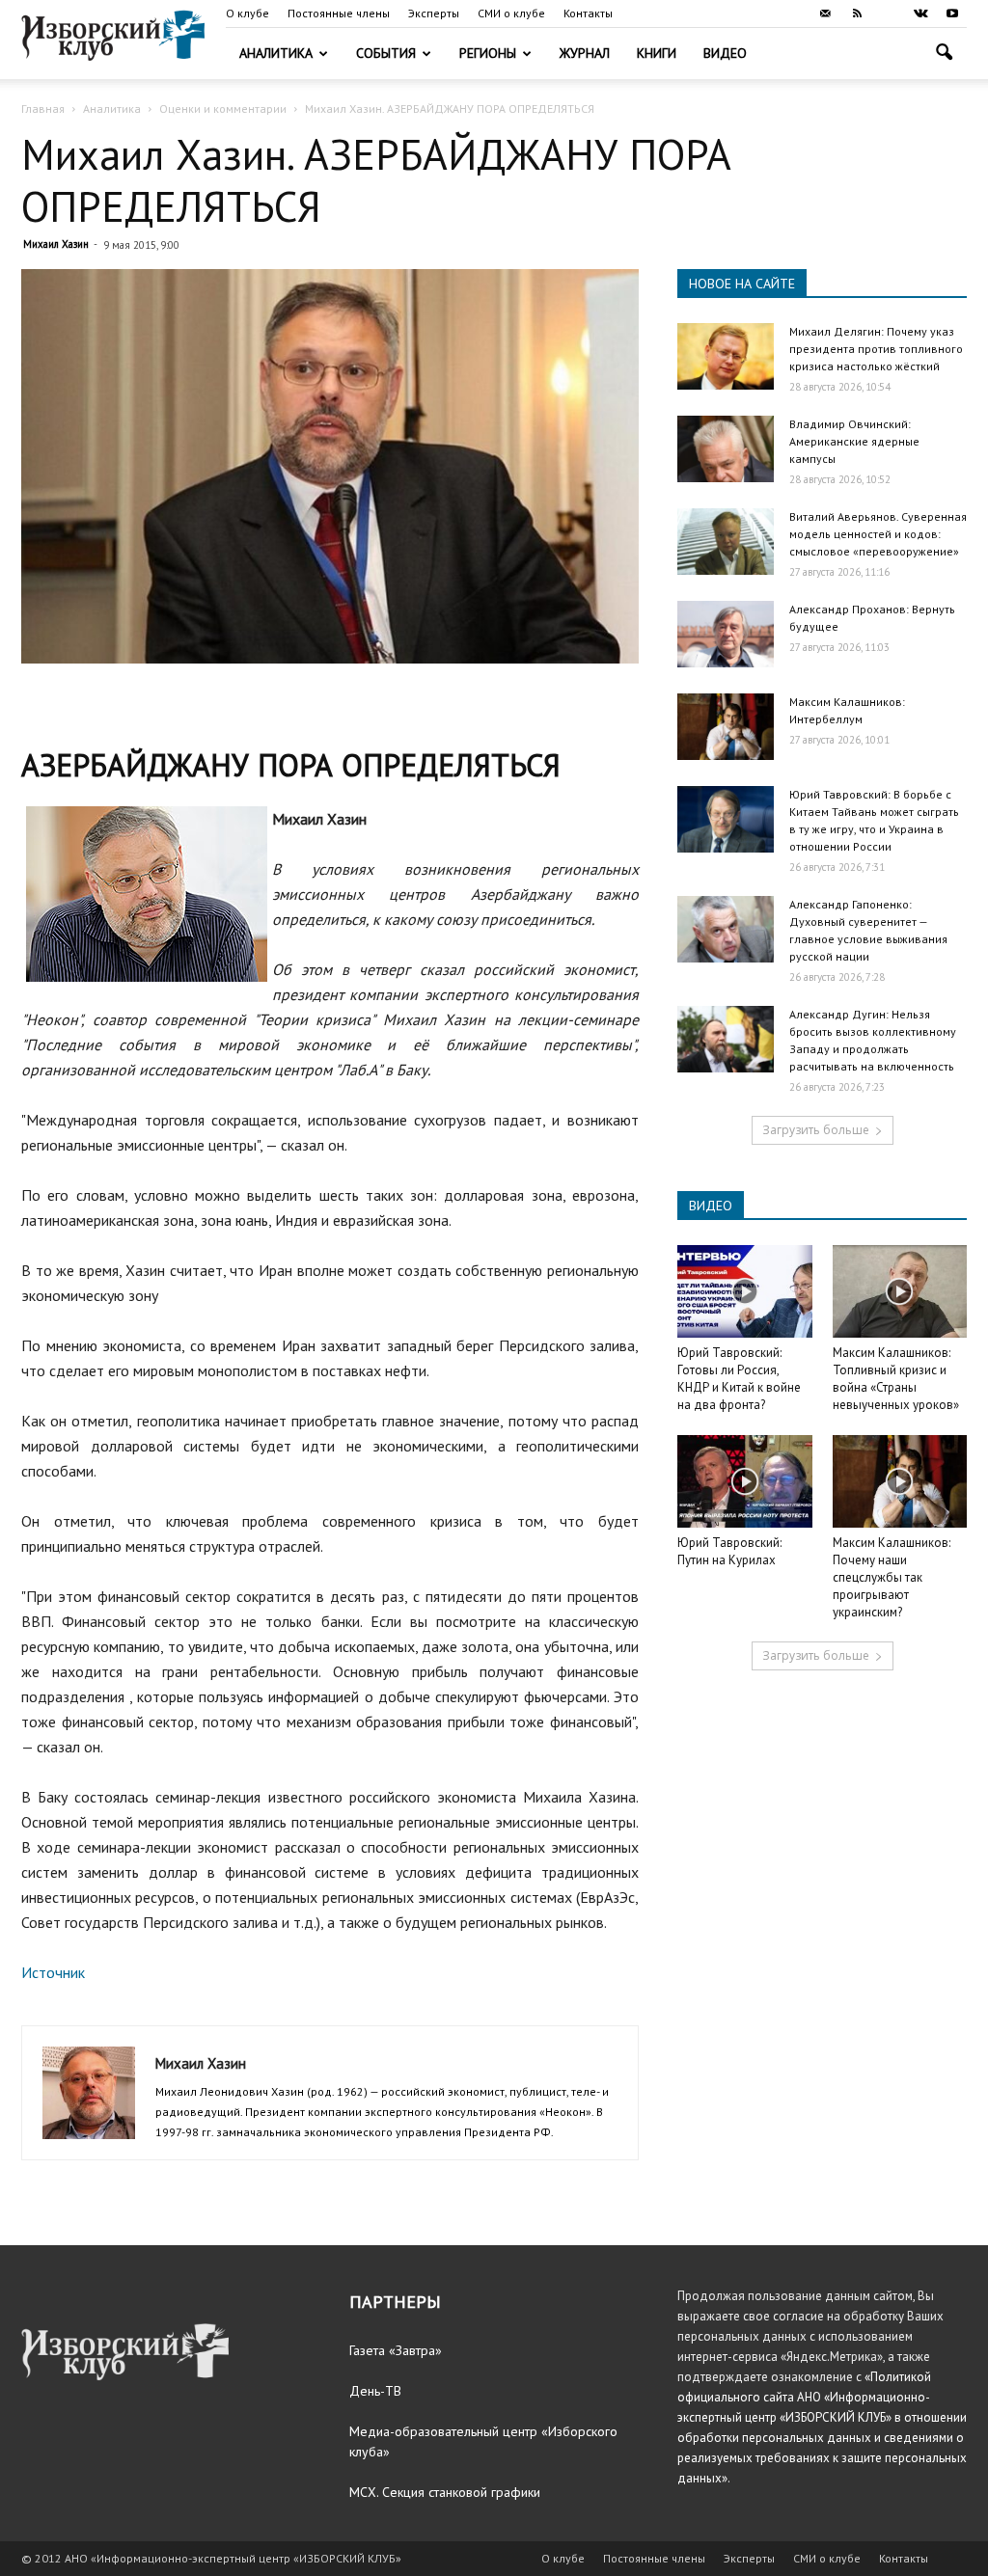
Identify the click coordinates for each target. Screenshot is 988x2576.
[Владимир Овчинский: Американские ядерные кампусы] (726, 449)
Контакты (588, 13)
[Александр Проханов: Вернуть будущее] (726, 634)
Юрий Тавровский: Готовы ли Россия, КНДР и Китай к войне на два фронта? (739, 1379)
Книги (657, 53)
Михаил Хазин (56, 244)
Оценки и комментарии (223, 108)
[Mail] (825, 14)
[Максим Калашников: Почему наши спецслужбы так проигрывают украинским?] (900, 1481)
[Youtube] (952, 14)
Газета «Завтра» (396, 2350)
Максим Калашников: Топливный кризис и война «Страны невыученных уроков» (896, 1379)
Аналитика (276, 53)
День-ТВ (375, 2391)
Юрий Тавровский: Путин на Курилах (729, 1551)
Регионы (488, 53)
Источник (53, 1972)
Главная (43, 108)
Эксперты (434, 13)
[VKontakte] (920, 14)
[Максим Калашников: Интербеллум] (726, 727)
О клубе (247, 13)
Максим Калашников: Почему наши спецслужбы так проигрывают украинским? (892, 1577)
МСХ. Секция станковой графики (445, 2492)
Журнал (585, 53)
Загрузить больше (816, 1130)
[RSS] (857, 14)
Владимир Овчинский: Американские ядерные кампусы (854, 441)
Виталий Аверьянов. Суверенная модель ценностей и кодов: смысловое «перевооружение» (878, 534)
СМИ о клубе (511, 13)
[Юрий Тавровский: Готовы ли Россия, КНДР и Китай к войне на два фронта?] (745, 1291)
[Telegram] (889, 14)
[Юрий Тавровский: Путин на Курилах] (745, 1481)
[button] (944, 54)
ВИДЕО (711, 1206)
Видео (725, 53)
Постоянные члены (339, 13)
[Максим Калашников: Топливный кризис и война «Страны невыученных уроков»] (900, 1291)
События (386, 53)
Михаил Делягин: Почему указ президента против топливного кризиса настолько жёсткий (876, 349)
